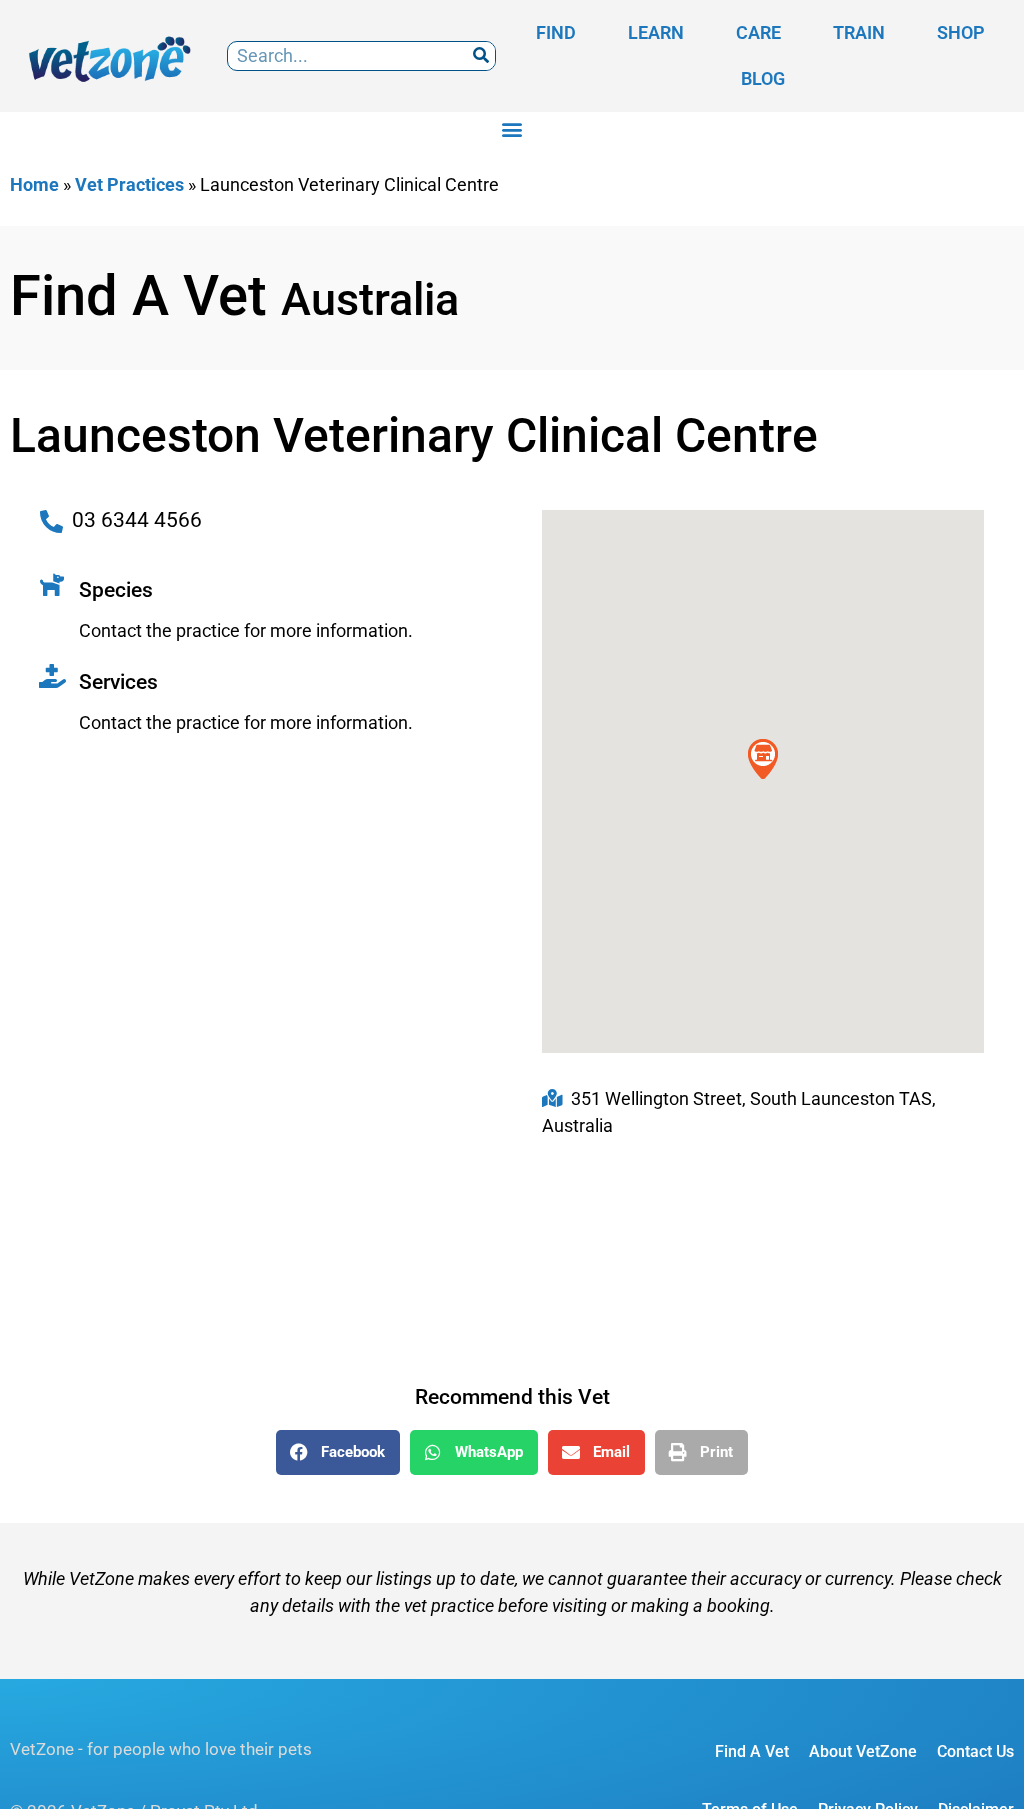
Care (758, 32)
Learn (656, 32)
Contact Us (975, 1751)
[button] (512, 128)
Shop (961, 32)
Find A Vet (752, 1751)
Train (859, 32)
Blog (763, 78)
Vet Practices (129, 184)
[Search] (480, 56)
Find (556, 32)
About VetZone (863, 1751)
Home (34, 184)
